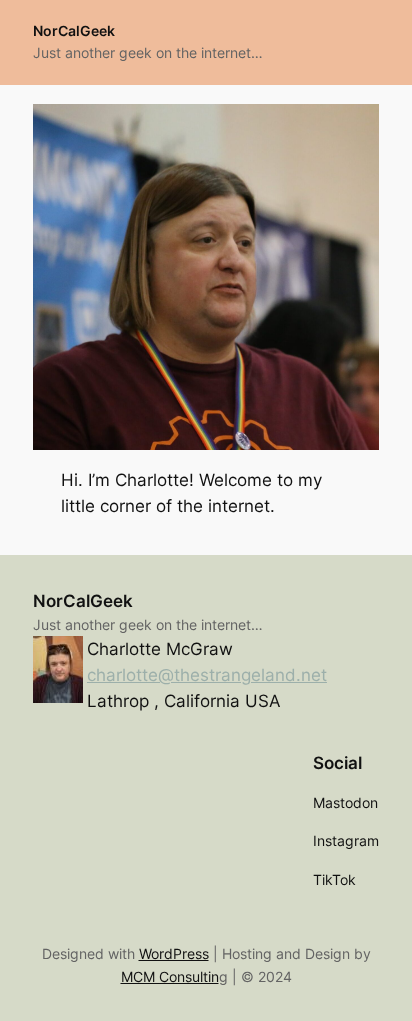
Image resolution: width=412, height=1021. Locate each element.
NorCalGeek (74, 30)
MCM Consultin (170, 976)
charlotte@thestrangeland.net (207, 675)
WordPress (174, 953)
